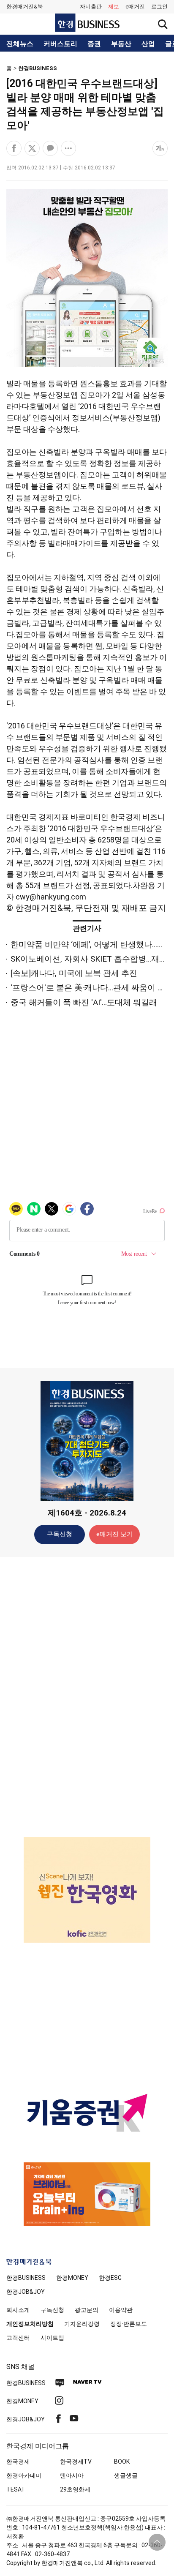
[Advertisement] (87, 1696)
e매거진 (135, 7)
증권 (94, 44)
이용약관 (121, 2310)
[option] (87, 1890)
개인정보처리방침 (30, 2324)
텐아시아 (72, 2475)
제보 (114, 7)
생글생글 (126, 2475)
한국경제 (18, 2462)
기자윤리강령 (82, 2324)
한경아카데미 (24, 2475)
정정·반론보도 (129, 2324)
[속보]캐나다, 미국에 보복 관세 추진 (74, 973)
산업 (148, 44)
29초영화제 (75, 2489)
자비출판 (91, 7)
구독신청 (60, 1534)
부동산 (121, 44)
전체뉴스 (20, 44)
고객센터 (18, 2338)
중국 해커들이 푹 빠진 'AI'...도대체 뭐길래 (84, 1002)
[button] (159, 7)
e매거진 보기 (115, 1534)
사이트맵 (52, 2338)
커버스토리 (60, 44)
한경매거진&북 (25, 7)
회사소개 (18, 2310)
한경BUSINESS (38, 68)
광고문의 (87, 2310)
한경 (26, 2278)
